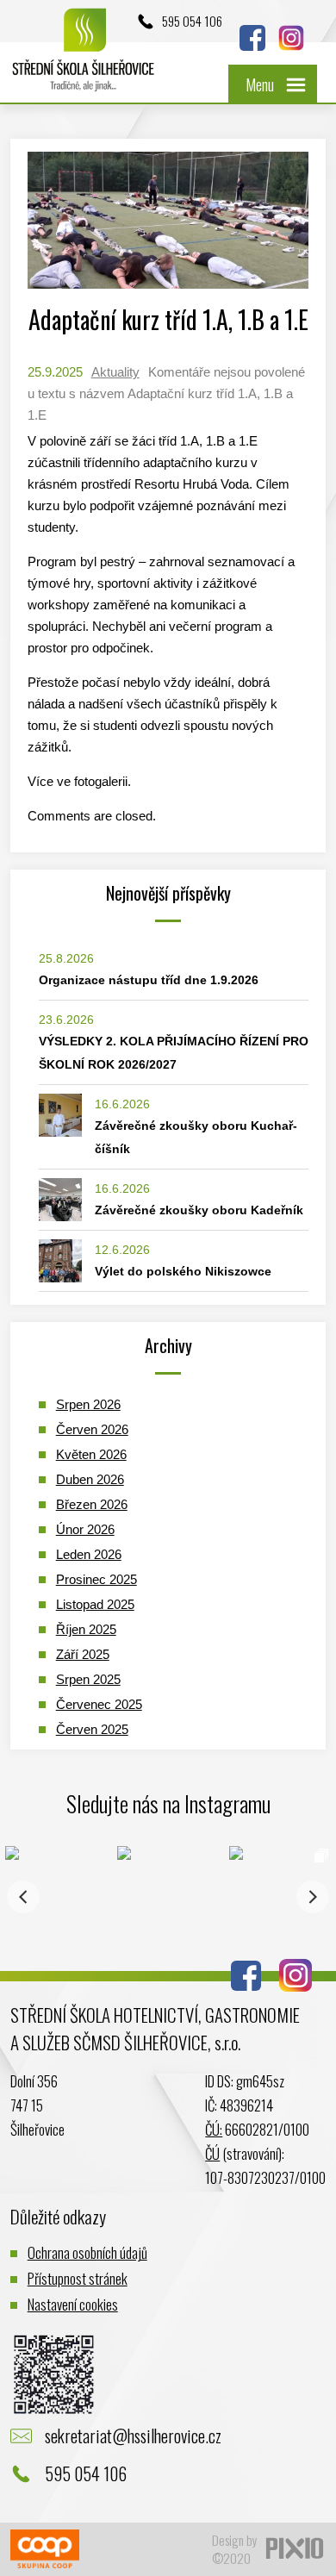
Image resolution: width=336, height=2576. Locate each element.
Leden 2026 (89, 1554)
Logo (84, 58)
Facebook (252, 38)
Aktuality (115, 372)
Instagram (291, 38)
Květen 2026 (91, 1454)
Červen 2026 (92, 1429)
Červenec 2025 (99, 1704)
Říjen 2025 (86, 1629)
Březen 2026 (92, 1504)
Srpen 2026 (88, 1404)
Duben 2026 (90, 1479)
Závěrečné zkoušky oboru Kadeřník (199, 1210)
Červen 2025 (92, 1729)
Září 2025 (83, 1654)
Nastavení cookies (73, 2304)
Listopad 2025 (95, 1604)
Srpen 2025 (88, 1679)
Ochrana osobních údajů (87, 2252)
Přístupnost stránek (78, 2278)
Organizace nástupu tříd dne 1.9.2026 (149, 980)
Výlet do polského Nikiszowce (183, 1271)
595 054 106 (192, 21)
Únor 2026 (85, 1529)
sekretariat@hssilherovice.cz (133, 2436)
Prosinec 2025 (96, 1579)
